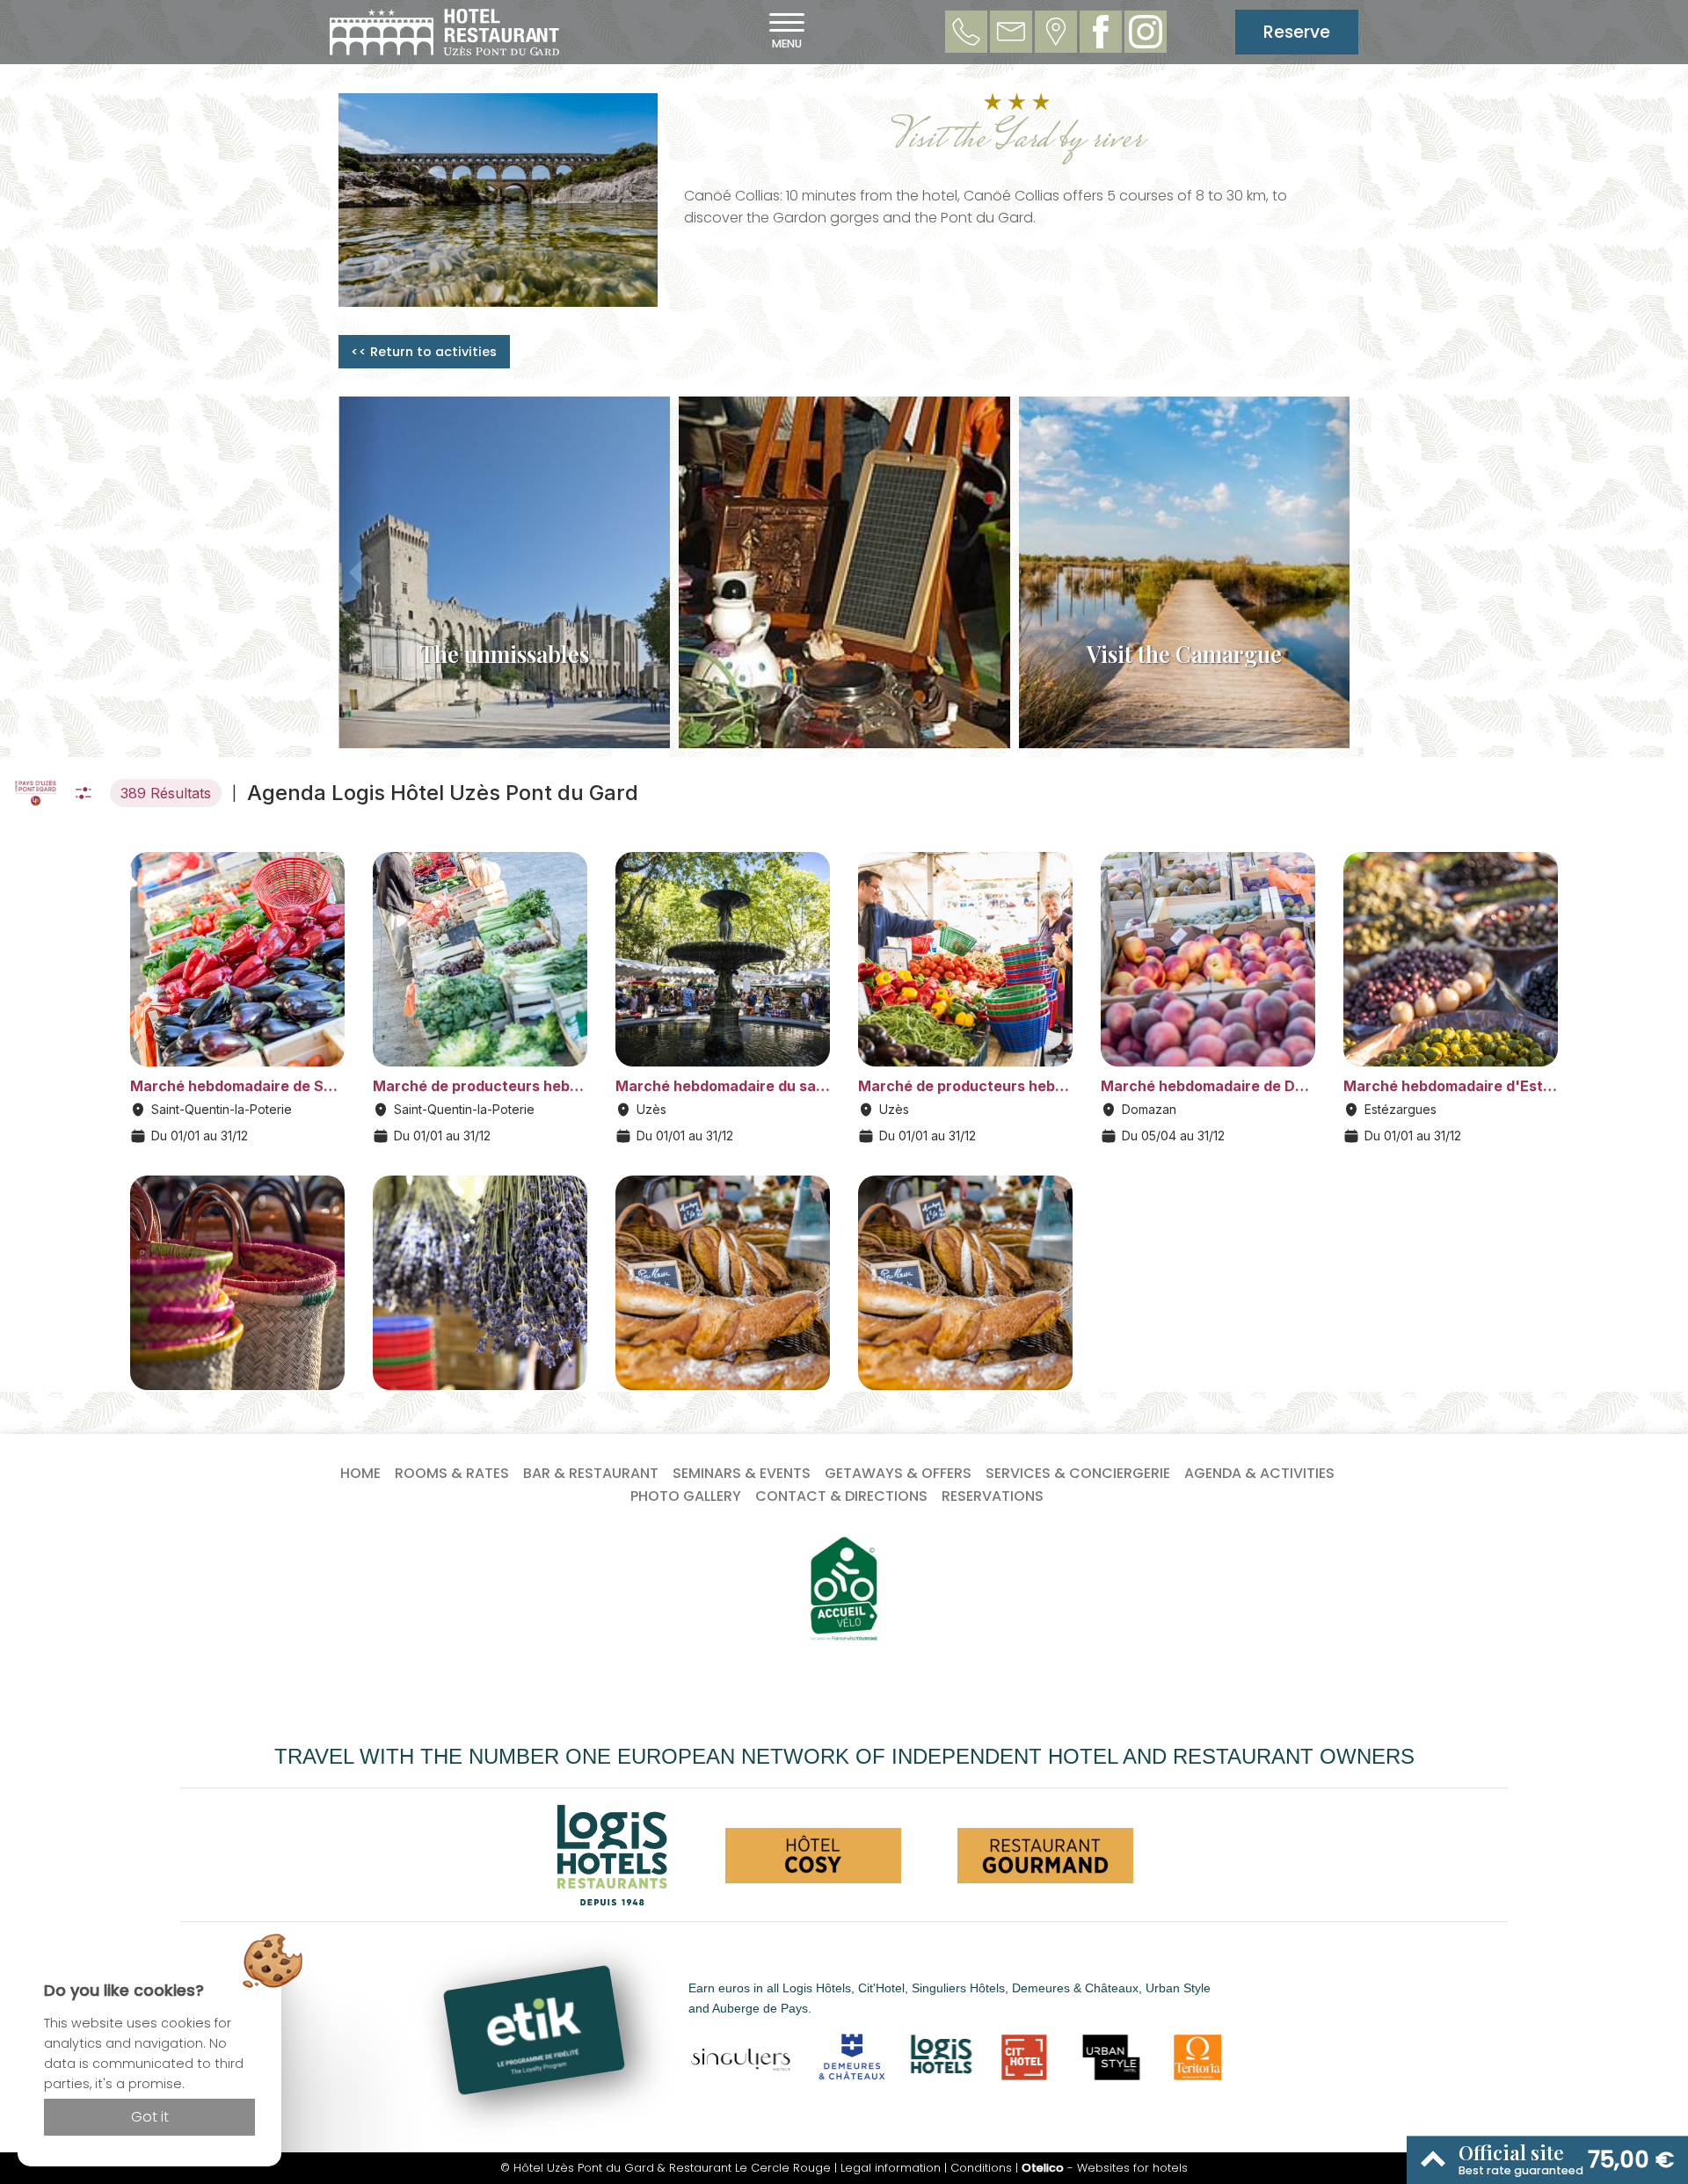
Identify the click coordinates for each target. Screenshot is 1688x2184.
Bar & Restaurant (591, 1473)
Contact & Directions (841, 1496)
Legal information (891, 2168)
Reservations (993, 1496)
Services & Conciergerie (1078, 1473)
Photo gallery (686, 1496)
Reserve (1297, 32)
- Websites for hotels (1105, 2168)
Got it (150, 2117)
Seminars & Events (742, 1473)
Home (360, 1473)
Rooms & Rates (452, 1473)
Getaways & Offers (898, 1473)
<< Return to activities (424, 352)
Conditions (981, 2168)
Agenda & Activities (1259, 1473)
